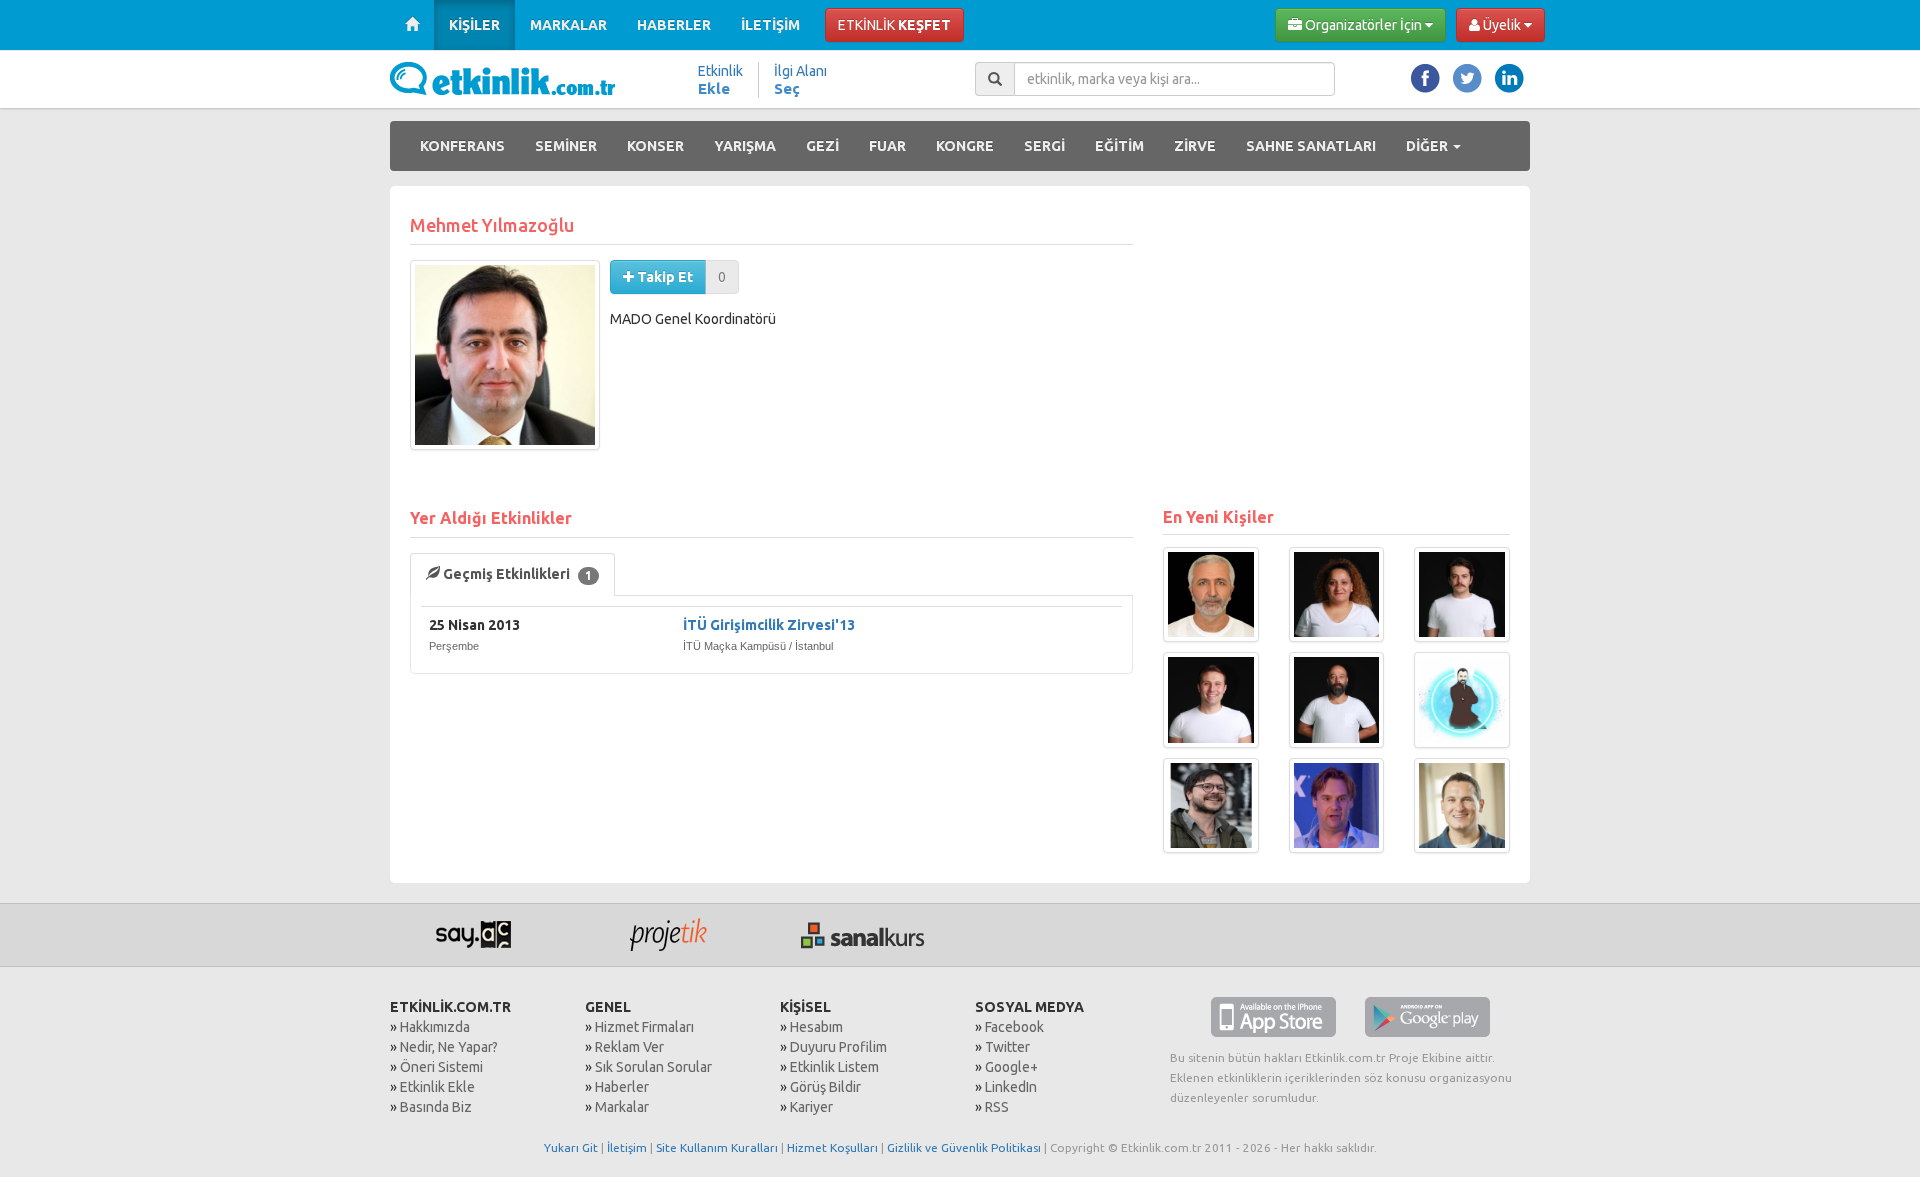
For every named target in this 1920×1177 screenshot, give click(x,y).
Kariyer (811, 1107)
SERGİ (1044, 146)
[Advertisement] (1336, 346)
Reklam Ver (629, 1047)
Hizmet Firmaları (644, 1027)
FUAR (887, 146)
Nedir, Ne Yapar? (449, 1047)
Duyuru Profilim (838, 1047)
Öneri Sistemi (441, 1067)
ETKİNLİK (894, 25)
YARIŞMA (745, 146)
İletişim (627, 1147)
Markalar (622, 1107)
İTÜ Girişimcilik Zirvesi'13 (769, 625)
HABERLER (674, 25)
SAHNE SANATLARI (1311, 146)
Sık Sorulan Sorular (653, 1067)
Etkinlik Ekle (437, 1087)
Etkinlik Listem (834, 1067)
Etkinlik (720, 80)
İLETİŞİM (770, 25)
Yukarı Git (571, 1147)
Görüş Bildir (825, 1087)
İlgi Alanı (800, 80)
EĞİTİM (1119, 146)
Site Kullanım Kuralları (717, 1147)
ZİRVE (1195, 146)
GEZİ (822, 146)
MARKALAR (568, 25)
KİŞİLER (474, 25)
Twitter (1007, 1047)
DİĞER (1428, 146)
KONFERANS (462, 146)
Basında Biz (436, 1107)
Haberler (622, 1087)
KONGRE (965, 146)
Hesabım (816, 1027)
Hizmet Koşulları (832, 1147)
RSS (997, 1107)
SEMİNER (566, 146)
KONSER (655, 146)
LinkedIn (1011, 1087)
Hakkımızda (435, 1027)
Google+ (1011, 1067)
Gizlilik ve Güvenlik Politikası (964, 1147)
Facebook (1014, 1027)
